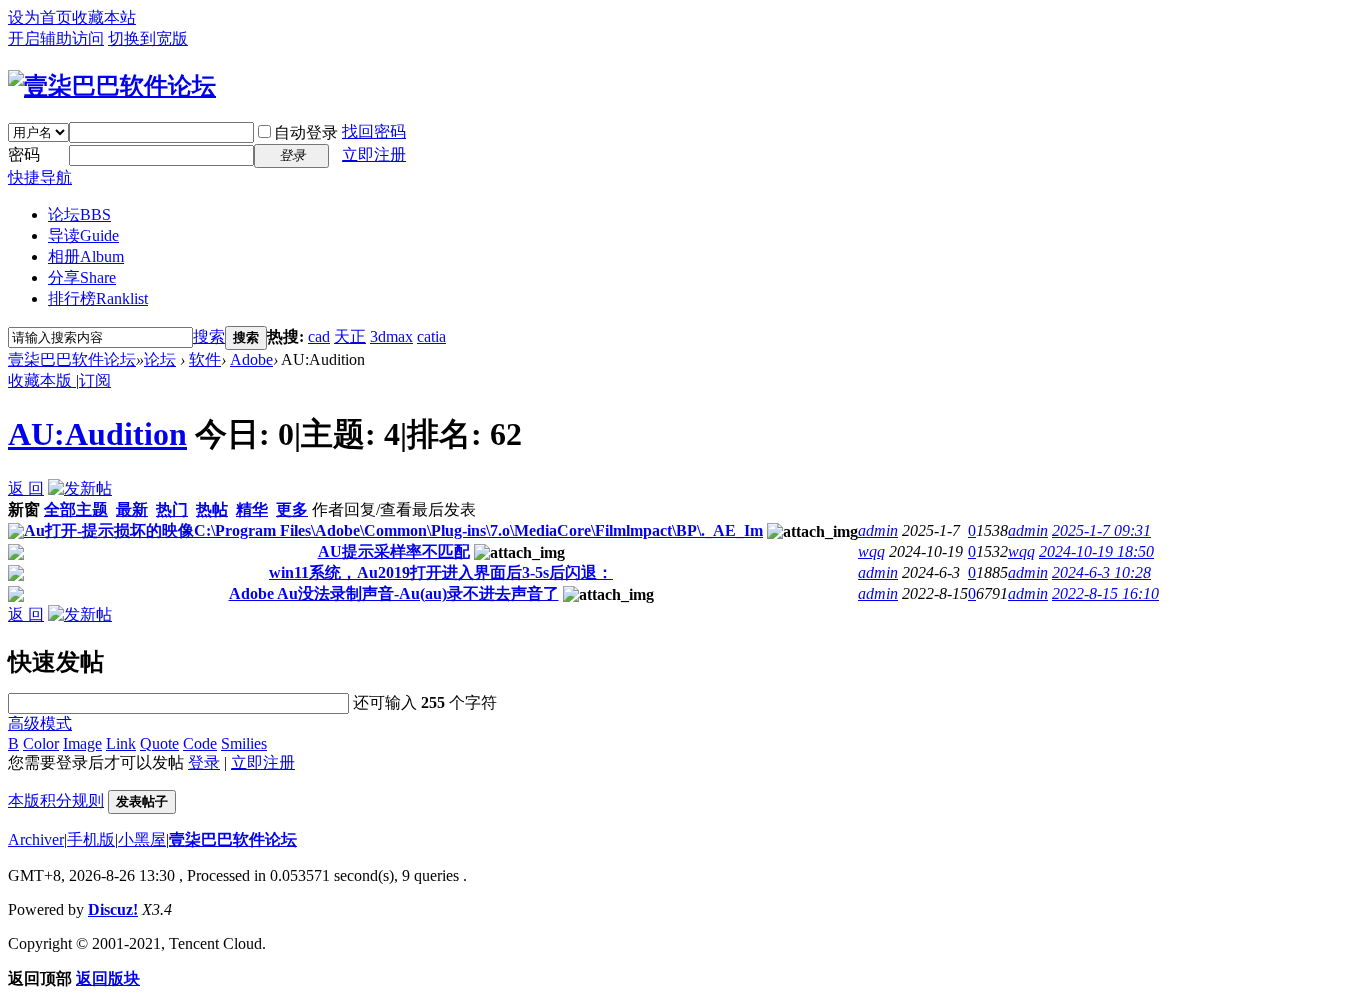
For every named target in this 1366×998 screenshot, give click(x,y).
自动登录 (306, 132)
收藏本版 (42, 380)
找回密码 (374, 131)
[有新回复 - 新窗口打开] (16, 533)
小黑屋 (142, 839)
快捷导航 (40, 177)
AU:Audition (97, 434)
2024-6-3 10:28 (1101, 572)
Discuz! (113, 909)
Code (200, 743)
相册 (86, 256)
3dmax (391, 336)
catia (431, 336)
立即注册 (374, 154)
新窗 (24, 509)
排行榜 (98, 298)
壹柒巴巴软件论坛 (72, 359)
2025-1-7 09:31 (1101, 530)
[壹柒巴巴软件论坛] (112, 86)
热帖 (212, 509)
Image (82, 743)
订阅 (95, 380)
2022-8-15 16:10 (1105, 593)
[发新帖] (80, 488)
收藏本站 (104, 17)
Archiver (36, 839)
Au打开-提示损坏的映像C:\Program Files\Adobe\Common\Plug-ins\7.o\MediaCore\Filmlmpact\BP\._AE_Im (393, 530)
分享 (82, 277)
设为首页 (40, 17)
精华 (252, 509)
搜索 (209, 336)
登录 (204, 762)
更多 (292, 509)
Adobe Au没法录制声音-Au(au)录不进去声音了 (394, 593)
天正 (350, 336)
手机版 (91, 839)
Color (41, 743)
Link (121, 743)
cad (319, 336)
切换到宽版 (148, 38)
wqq (871, 551)
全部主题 (76, 509)
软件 (205, 359)
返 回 (26, 488)
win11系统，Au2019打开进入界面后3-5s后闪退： (441, 572)
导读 (83, 235)
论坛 (79, 214)
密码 (24, 154)
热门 (172, 509)
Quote (159, 743)
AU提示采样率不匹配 (394, 551)
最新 (132, 509)
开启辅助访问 (56, 38)
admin (878, 530)
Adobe (251, 359)
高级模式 (40, 723)
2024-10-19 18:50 (1096, 551)
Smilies (244, 743)
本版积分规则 (56, 800)
